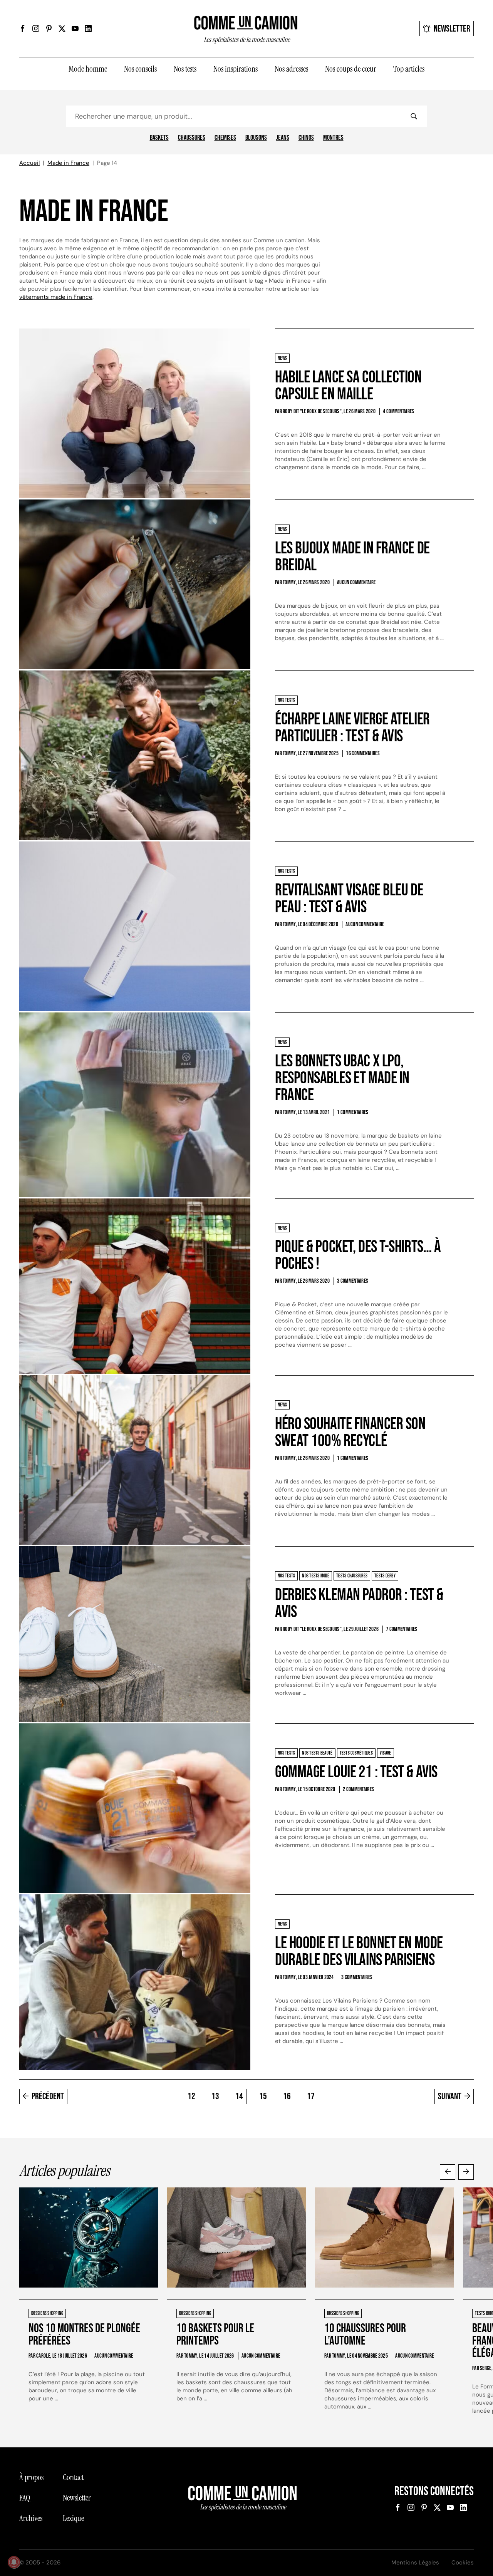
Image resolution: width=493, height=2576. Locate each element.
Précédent (48, 2096)
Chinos (306, 138)
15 (263, 2096)
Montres (333, 138)
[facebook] (23, 28)
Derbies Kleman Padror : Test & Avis (359, 1603)
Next (466, 2172)
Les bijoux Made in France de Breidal (352, 557)
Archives (31, 2518)
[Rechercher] (414, 116)
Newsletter (452, 29)
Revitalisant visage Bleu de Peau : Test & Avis (349, 899)
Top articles (409, 69)
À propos (31, 2477)
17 (311, 2096)
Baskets (159, 138)
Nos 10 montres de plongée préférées (84, 2335)
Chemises (225, 138)
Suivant (450, 2096)
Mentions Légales (415, 2563)
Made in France (68, 163)
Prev (448, 2172)
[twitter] (62, 28)
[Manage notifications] (14, 2562)
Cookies (463, 2563)
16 (287, 2096)
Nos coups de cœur (351, 69)
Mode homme (88, 69)
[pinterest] (49, 28)
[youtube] (75, 28)
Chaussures (192, 138)
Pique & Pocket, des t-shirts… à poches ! (358, 1255)
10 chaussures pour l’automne (365, 2335)
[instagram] (36, 28)
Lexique (73, 2518)
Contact (73, 2477)
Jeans (283, 138)
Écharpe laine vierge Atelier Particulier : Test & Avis (352, 728)
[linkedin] (88, 28)
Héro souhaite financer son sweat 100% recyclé (350, 1432)
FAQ (25, 2498)
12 (191, 2096)
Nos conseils (140, 69)
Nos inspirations (236, 69)
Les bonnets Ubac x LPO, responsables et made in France (342, 1078)
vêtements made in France (56, 297)
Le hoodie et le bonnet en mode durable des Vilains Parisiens (359, 1952)
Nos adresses (291, 69)
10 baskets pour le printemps (215, 2335)
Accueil (29, 163)
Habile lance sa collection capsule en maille (348, 386)
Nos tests (185, 69)
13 (215, 2096)
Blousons (256, 138)
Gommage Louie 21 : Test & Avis (356, 1772)
